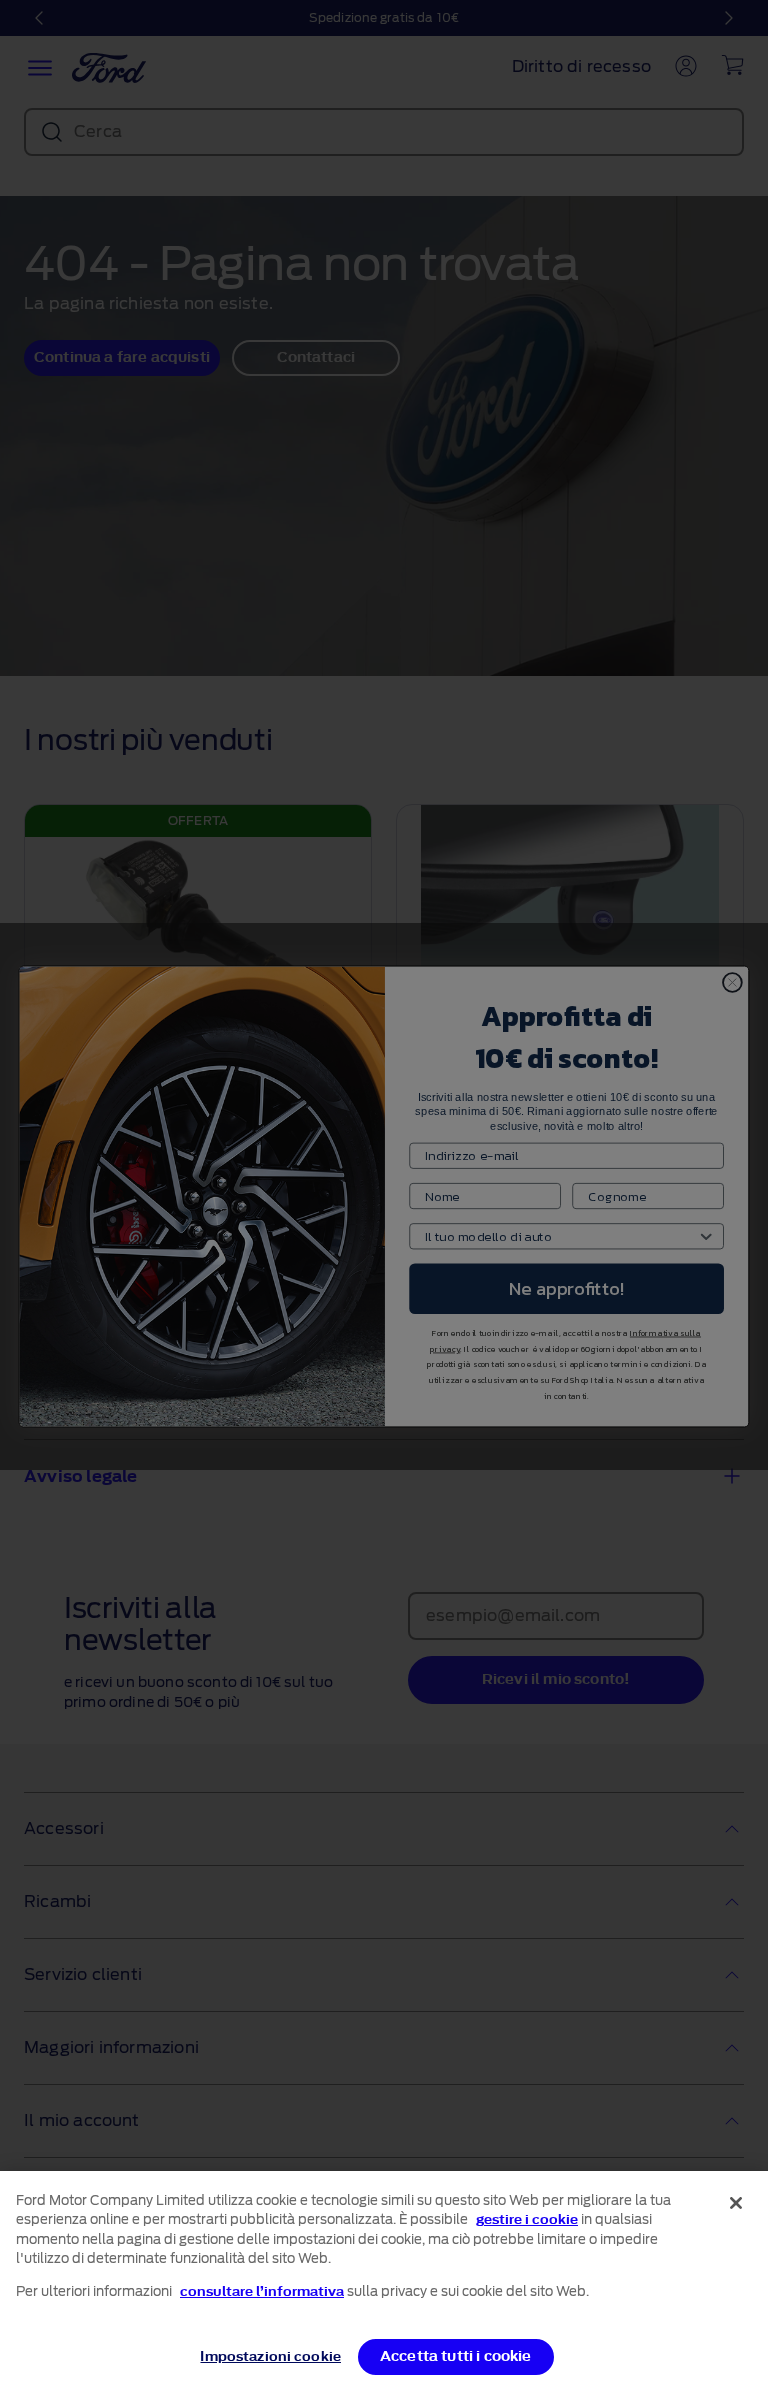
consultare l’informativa (262, 2291)
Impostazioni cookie (270, 2356)
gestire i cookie (527, 2219)
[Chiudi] (736, 2203)
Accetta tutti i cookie (456, 2356)
